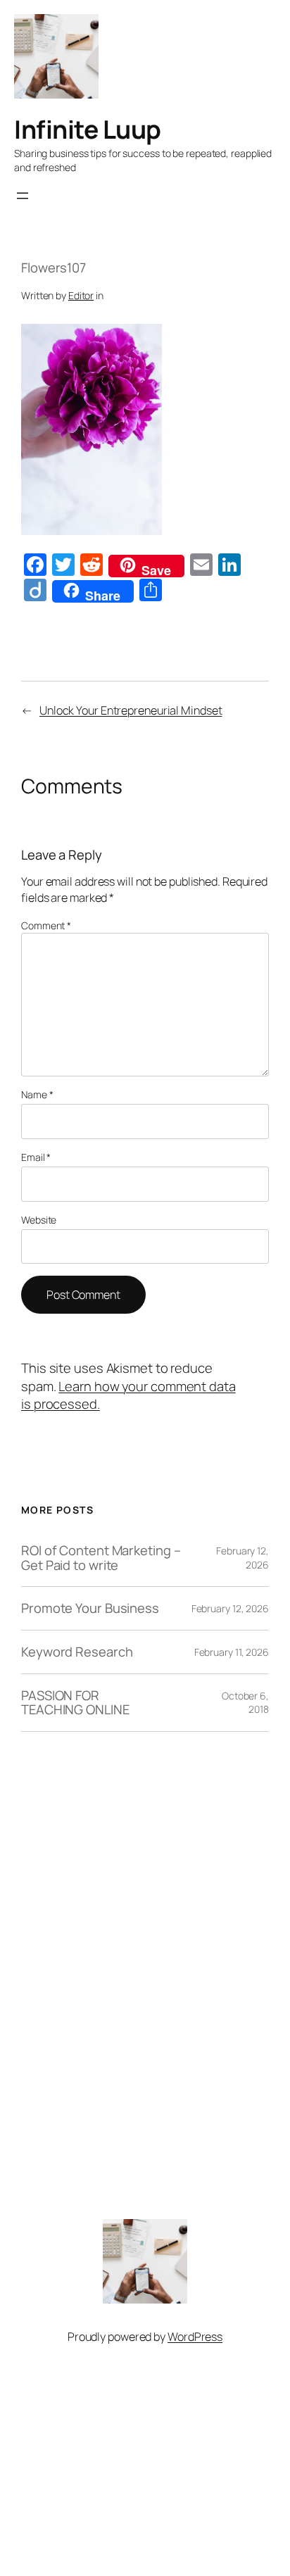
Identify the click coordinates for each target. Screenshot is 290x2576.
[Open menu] (23, 196)
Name (37, 1094)
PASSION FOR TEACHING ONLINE (75, 1703)
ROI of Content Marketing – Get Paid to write (101, 1558)
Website (39, 1220)
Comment (46, 925)
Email (36, 1157)
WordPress (195, 2337)
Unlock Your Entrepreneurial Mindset (131, 710)
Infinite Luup (88, 129)
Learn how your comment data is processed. (128, 1395)
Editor (81, 295)
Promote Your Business (90, 1608)
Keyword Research (77, 1652)
